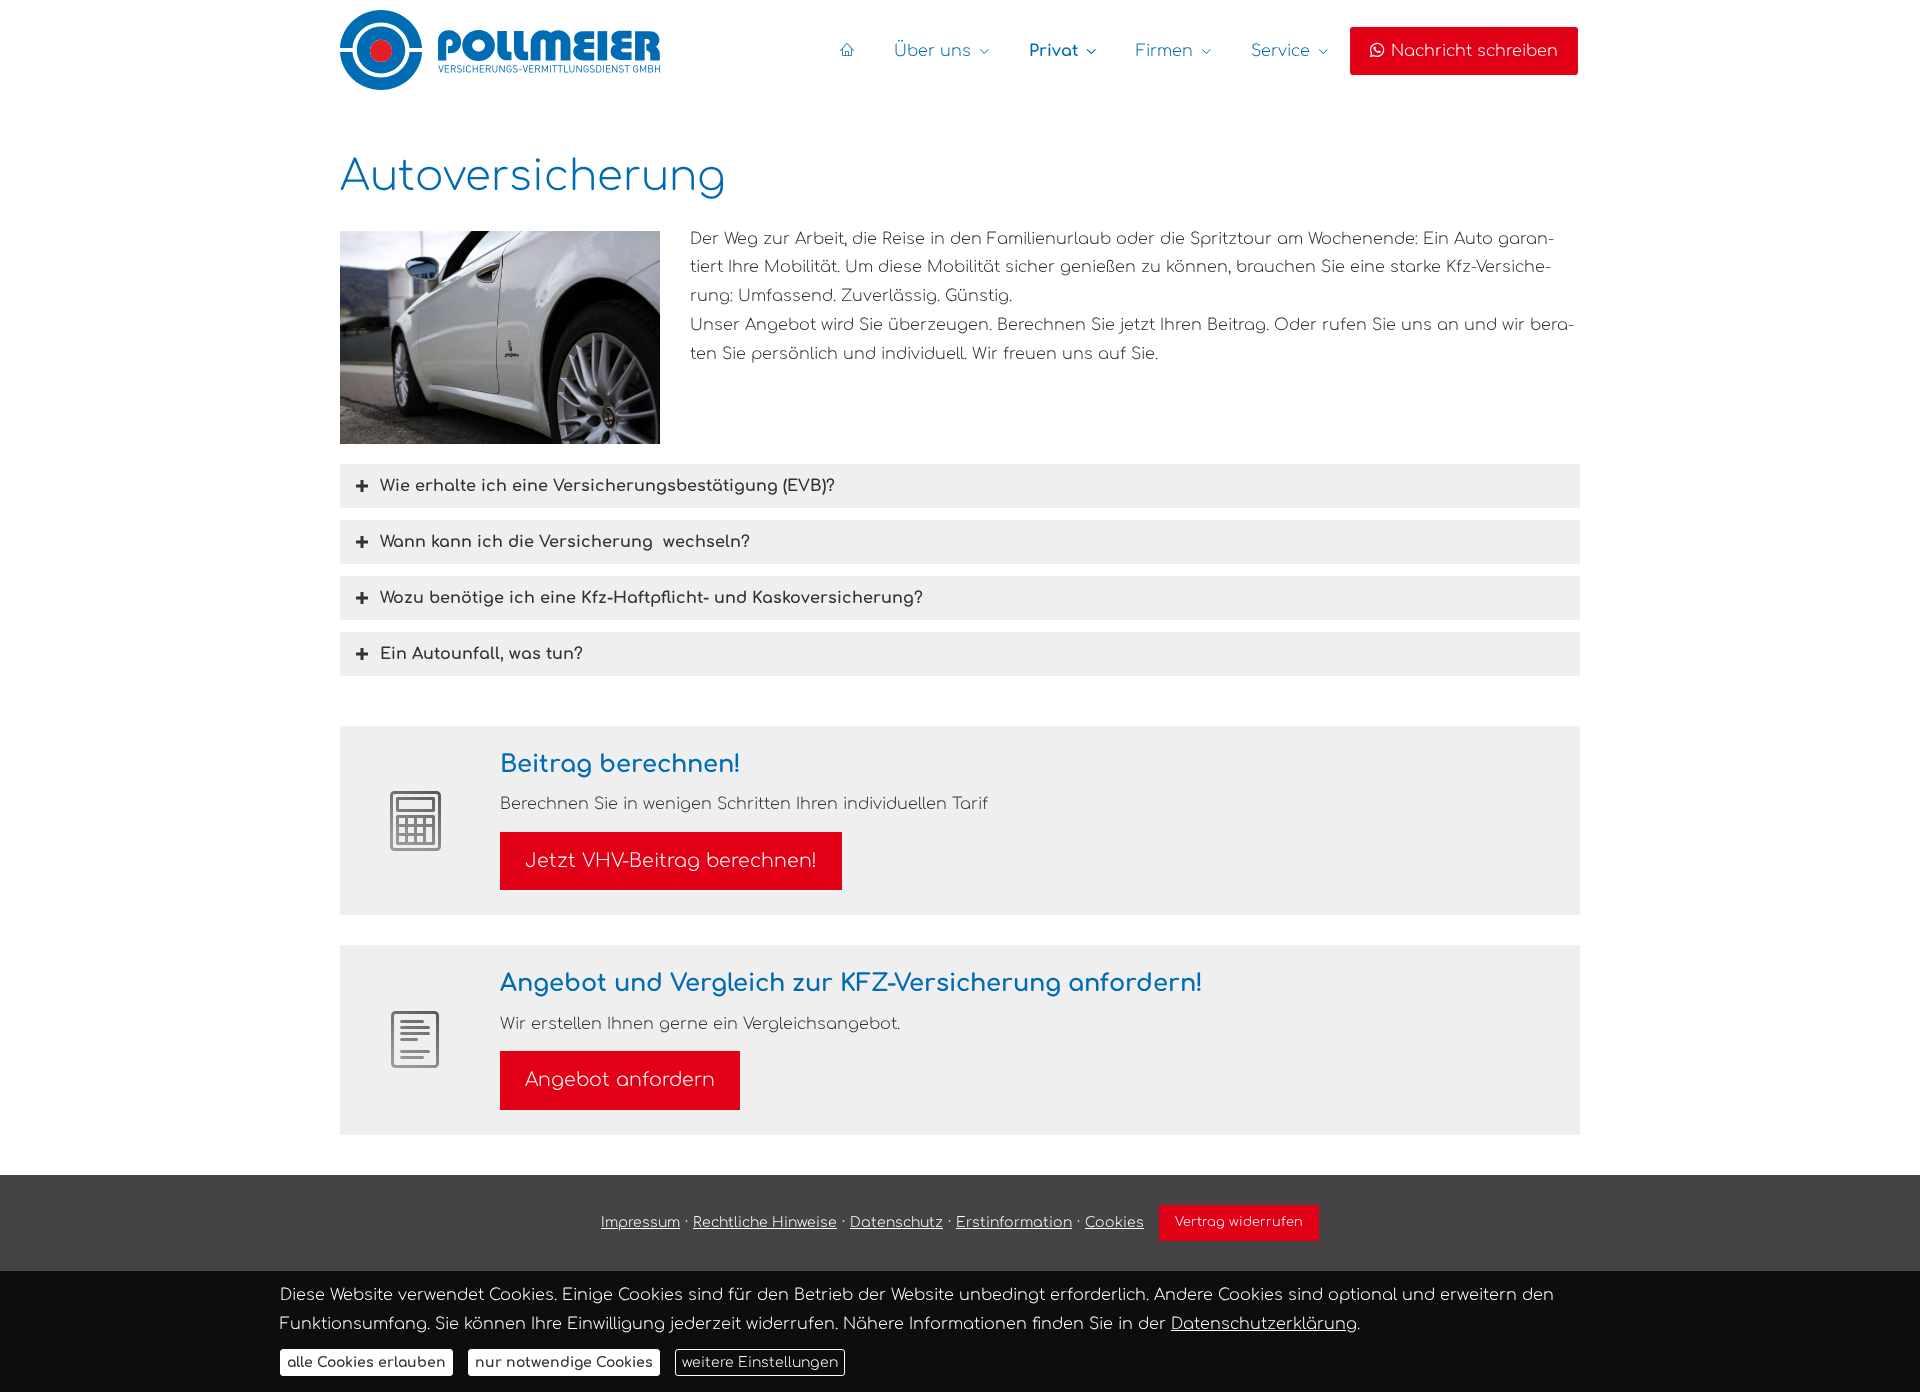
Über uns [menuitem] (932, 51)
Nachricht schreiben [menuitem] (1474, 51)
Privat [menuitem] (1053, 51)
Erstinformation (1014, 1222)
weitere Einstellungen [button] (760, 1362)
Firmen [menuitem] (1164, 51)
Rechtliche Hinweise (765, 1222)
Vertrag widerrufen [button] (1239, 1222)
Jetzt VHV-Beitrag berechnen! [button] (671, 860)
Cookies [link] (1114, 1222)
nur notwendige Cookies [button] (564, 1362)
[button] (607, 486)
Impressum (640, 1222)
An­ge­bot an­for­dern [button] (620, 1079)
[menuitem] (847, 51)
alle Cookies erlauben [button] (366, 1362)
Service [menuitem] (1280, 51)
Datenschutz (896, 1222)
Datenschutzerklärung (1264, 1323)
